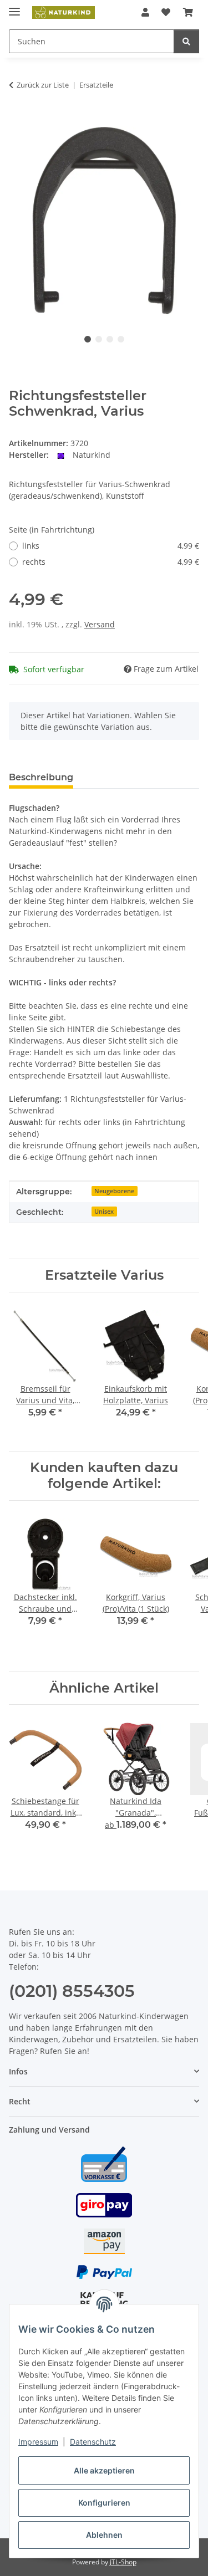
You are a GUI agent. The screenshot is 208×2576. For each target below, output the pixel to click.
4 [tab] (121, 339)
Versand (100, 624)
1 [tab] (88, 339)
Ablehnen (104, 2535)
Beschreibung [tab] (41, 777)
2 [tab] (99, 339)
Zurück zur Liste (43, 85)
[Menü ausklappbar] (14, 7)
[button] (145, 12)
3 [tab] (110, 339)
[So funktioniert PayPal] (104, 2271)
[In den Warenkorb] (18, 120)
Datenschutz (93, 2442)
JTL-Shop (123, 2562)
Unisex (104, 1212)
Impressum (38, 2442)
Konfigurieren (104, 2503)
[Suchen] (186, 41)
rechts (111, 562)
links (111, 546)
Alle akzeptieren (104, 2470)
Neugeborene (114, 1191)
